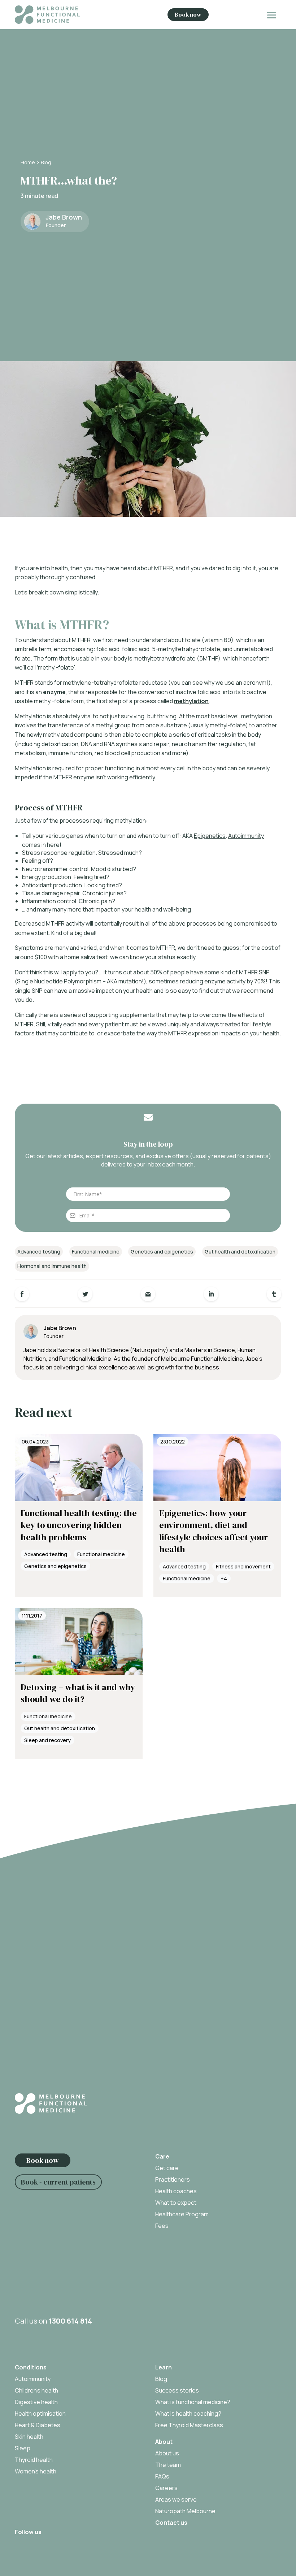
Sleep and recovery (47, 1740)
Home (28, 162)
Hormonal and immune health (52, 1266)
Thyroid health (34, 2460)
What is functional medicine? (193, 2402)
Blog (46, 162)
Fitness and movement (243, 1566)
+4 (224, 1578)
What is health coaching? (188, 2413)
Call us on (53, 2321)
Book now (188, 14)
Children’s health (36, 2390)
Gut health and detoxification (240, 1252)
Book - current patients (58, 2182)
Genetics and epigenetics (162, 1252)
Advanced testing (39, 1252)
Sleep (23, 2448)
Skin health (29, 2437)
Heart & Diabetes (38, 2425)
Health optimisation (40, 2413)
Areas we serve (176, 2499)
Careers (166, 2488)
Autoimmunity (246, 836)
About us (167, 2453)
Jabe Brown (64, 217)
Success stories (177, 2390)
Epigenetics (210, 836)
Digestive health (36, 2402)
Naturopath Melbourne (185, 2511)
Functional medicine (96, 1252)
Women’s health (36, 2471)
